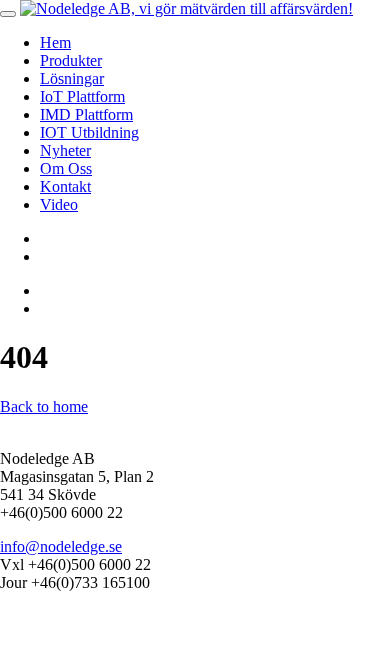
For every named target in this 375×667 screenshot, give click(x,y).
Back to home (44, 406)
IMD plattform (86, 114)
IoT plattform (82, 96)
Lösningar (72, 78)
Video (59, 204)
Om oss (66, 168)
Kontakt (65, 186)
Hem (55, 42)
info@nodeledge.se (61, 546)
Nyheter (65, 150)
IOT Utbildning (89, 132)
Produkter (71, 60)
